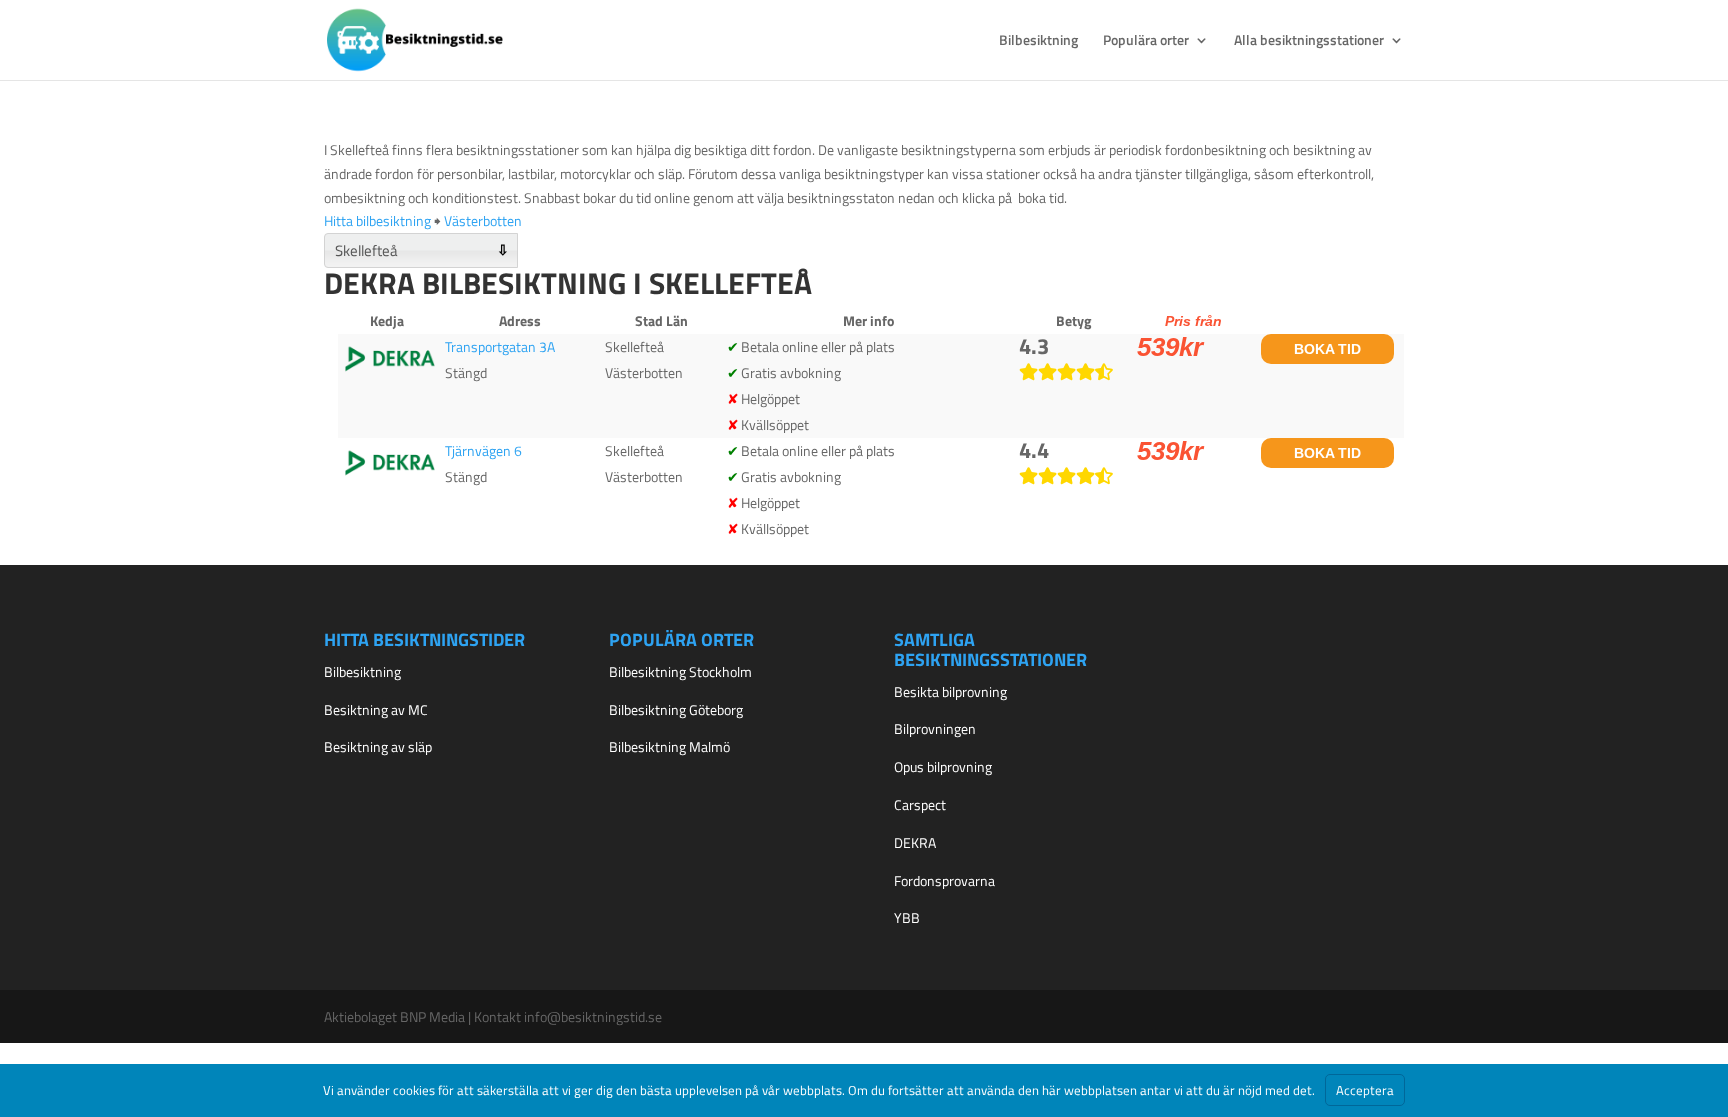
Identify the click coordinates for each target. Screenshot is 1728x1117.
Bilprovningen (935, 728)
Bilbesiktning (1038, 41)
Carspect (920, 804)
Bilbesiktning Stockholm (680, 671)
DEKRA (915, 842)
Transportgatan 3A (500, 346)
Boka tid (1327, 349)
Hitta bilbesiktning (377, 220)
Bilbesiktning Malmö (669, 746)
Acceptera (1365, 1090)
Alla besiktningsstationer (1309, 41)
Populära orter (1146, 41)
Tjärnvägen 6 (483, 450)
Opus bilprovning (943, 766)
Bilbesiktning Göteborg (676, 709)
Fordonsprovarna (944, 880)
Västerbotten (483, 220)
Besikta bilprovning (950, 691)
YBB (907, 917)
